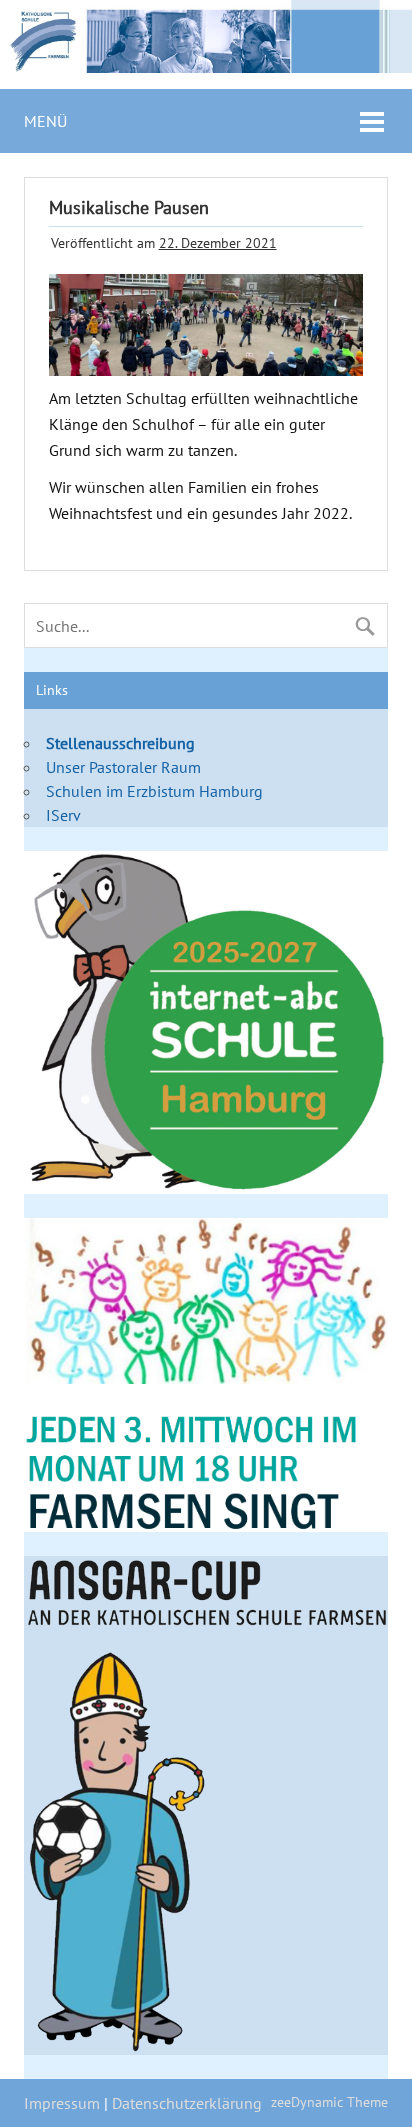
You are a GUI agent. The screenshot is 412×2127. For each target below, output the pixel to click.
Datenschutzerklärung (187, 2103)
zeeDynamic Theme (329, 2101)
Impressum (62, 2103)
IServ (63, 815)
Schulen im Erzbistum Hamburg (154, 791)
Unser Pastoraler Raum (123, 767)
